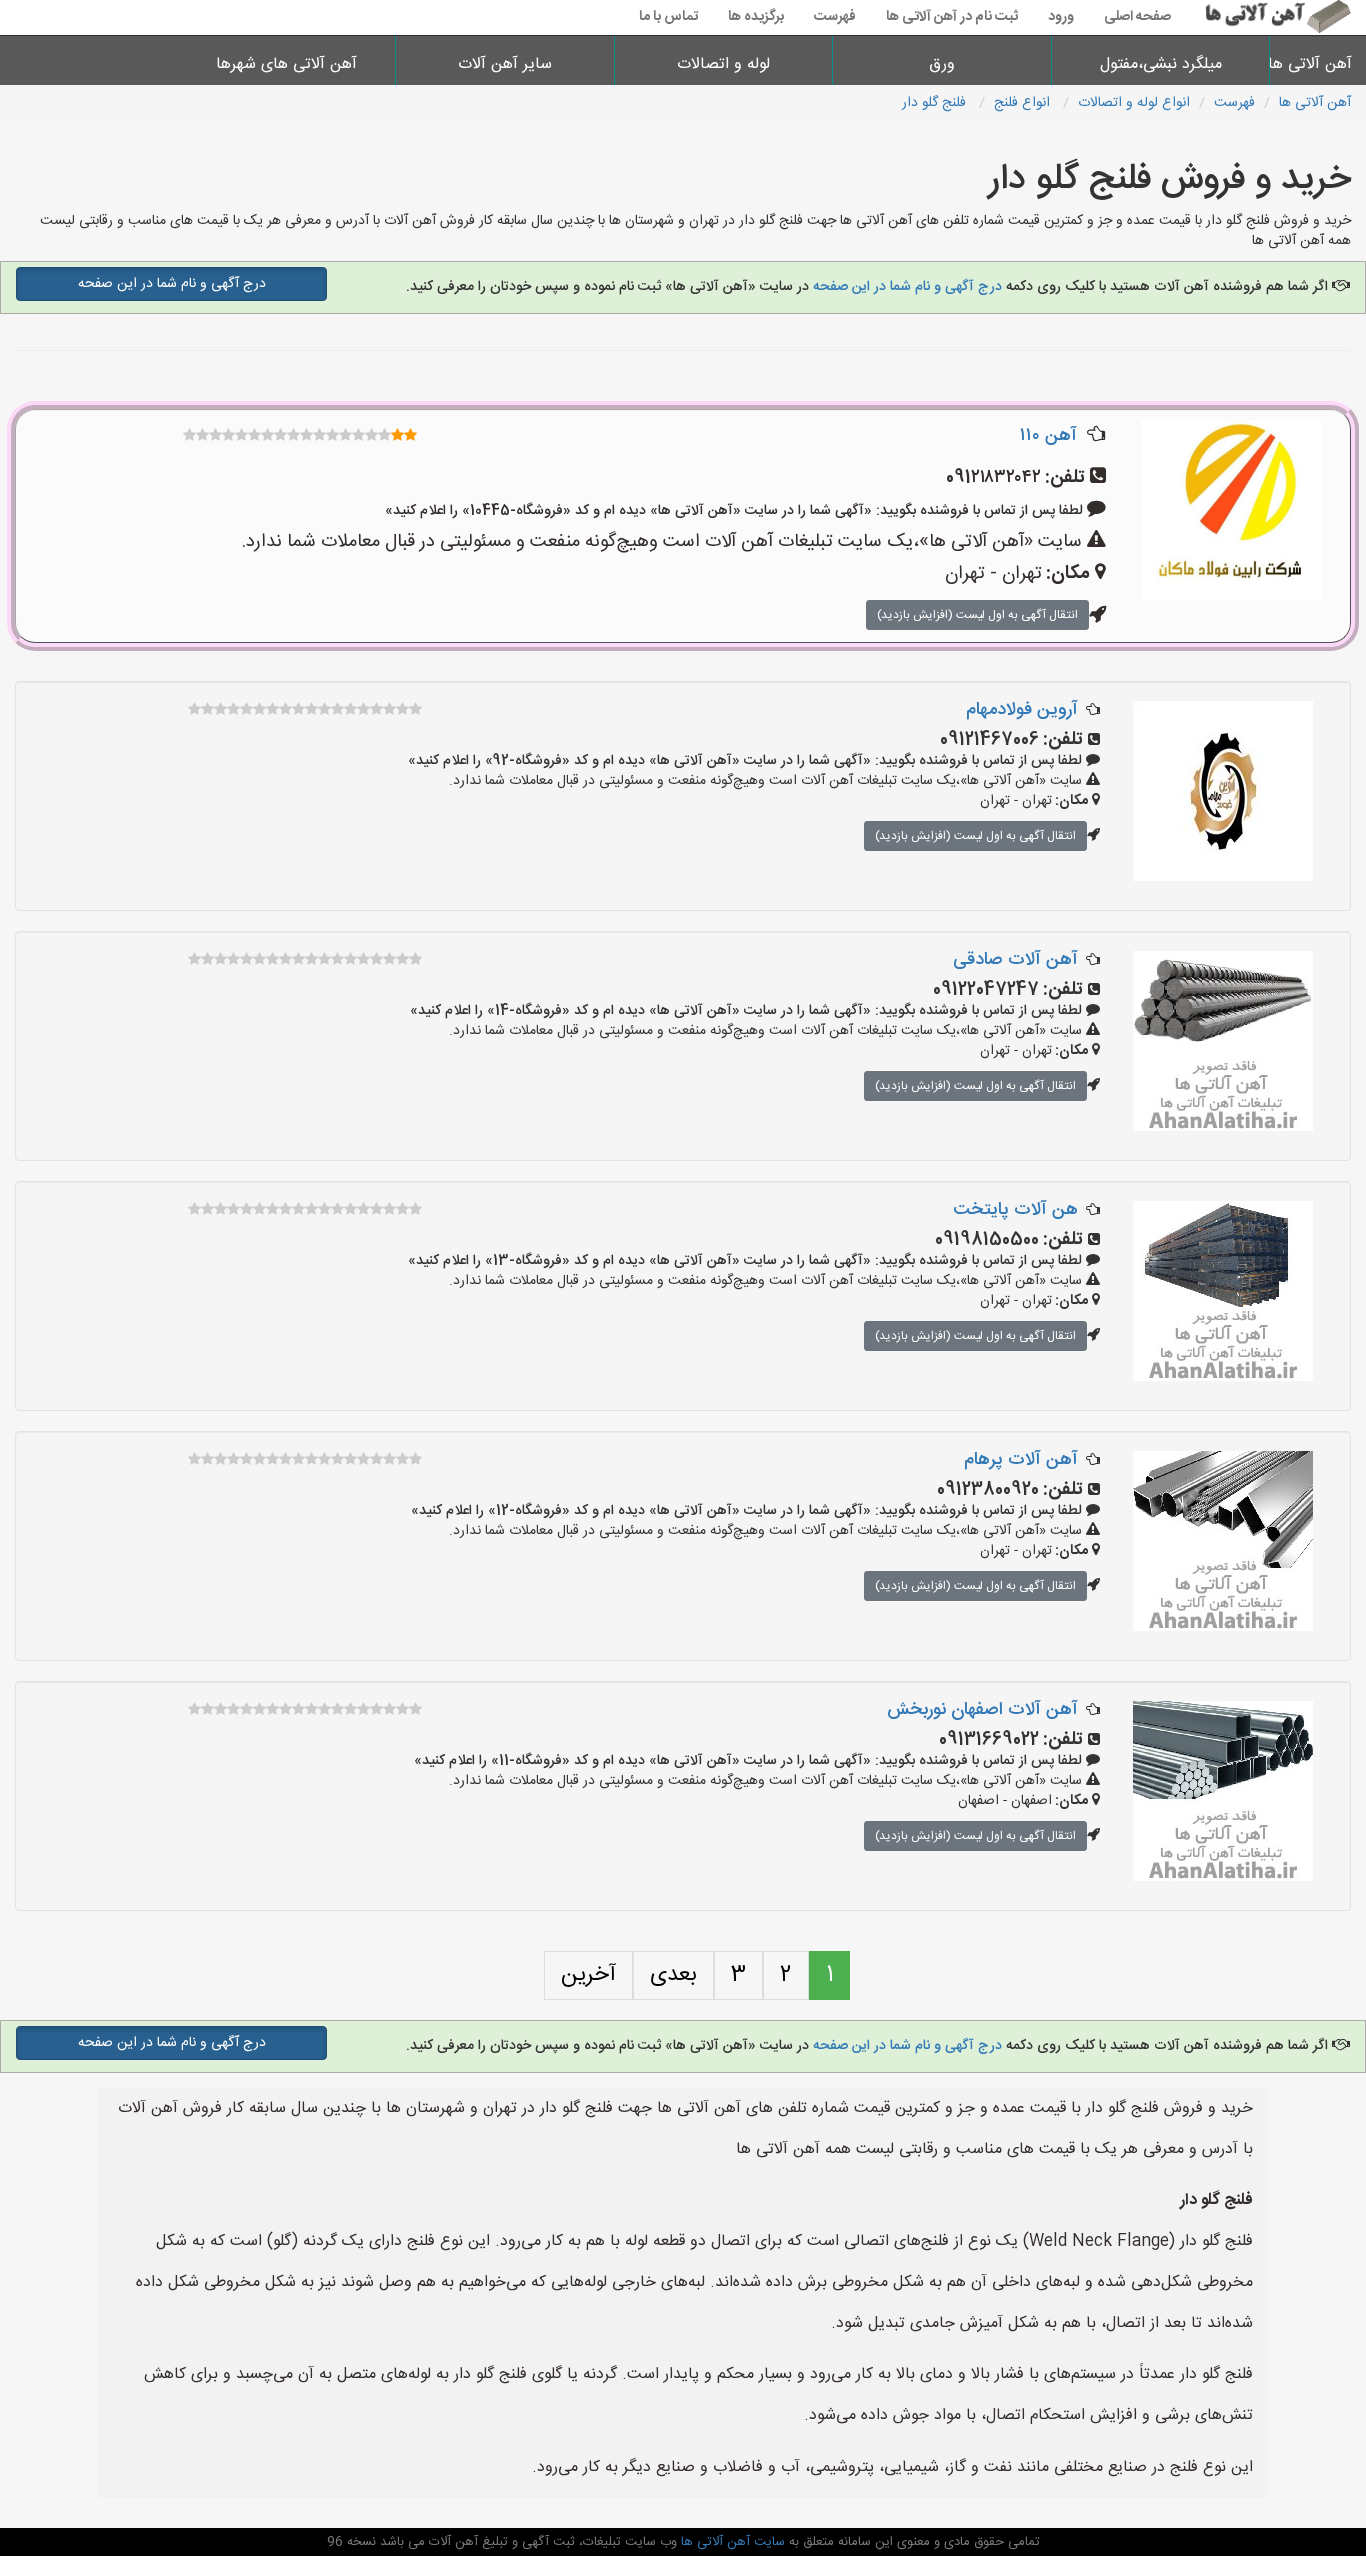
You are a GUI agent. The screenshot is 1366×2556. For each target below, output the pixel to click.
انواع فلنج (1024, 103)
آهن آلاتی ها (1318, 64)
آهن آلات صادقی (1015, 960)
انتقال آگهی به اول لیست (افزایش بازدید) (977, 615)
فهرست (835, 17)
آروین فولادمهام (1022, 710)
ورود (1061, 17)
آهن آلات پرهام (1021, 1460)
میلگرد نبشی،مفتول (1161, 64)
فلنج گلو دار (936, 103)
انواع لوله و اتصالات (1134, 103)
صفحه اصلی (1137, 17)
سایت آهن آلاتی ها (731, 2542)
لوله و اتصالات (723, 64)
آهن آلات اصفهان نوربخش (982, 1710)
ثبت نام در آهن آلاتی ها (952, 17)
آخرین (588, 1975)
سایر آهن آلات (505, 64)
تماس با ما (668, 17)
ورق (942, 64)
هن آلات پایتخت (1015, 1210)
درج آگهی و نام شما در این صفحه (907, 287)
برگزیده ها (756, 17)
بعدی (673, 1975)
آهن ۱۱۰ (1048, 436)
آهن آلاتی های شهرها (286, 64)
